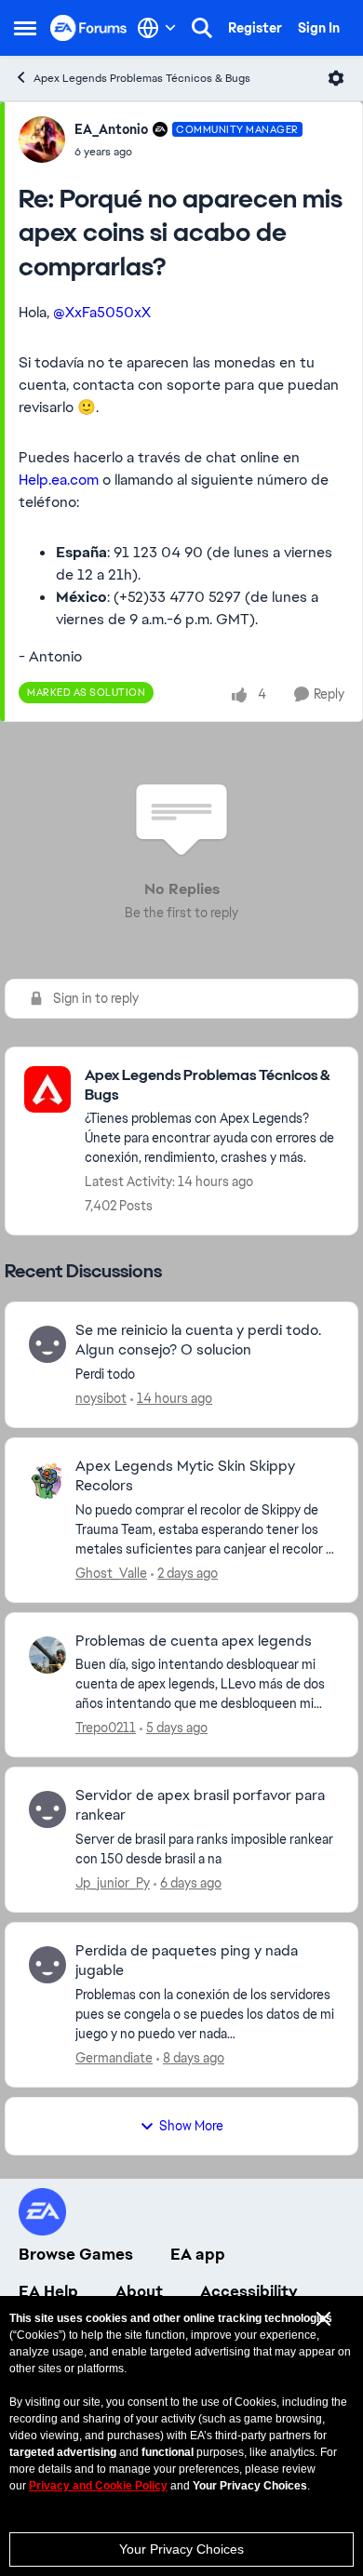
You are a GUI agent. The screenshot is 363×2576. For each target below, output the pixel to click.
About (139, 2291)
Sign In (319, 28)
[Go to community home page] (89, 27)
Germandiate (114, 2058)
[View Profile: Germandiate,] (47, 1965)
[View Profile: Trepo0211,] (47, 1655)
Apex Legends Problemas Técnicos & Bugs (142, 78)
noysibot (101, 1398)
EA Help (48, 2291)
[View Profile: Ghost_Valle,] (47, 1480)
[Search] (202, 28)
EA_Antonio (111, 129)
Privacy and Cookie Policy (98, 2486)
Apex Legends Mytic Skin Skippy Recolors (185, 1476)
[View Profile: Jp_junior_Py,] (47, 1809)
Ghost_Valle (111, 1573)
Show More (191, 2126)
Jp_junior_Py (113, 1883)
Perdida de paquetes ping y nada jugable (187, 1961)
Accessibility (249, 2291)
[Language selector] (157, 28)
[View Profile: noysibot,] (47, 1344)
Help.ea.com (59, 480)
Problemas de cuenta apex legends (194, 1641)
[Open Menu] (336, 78)
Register (255, 28)
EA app (198, 2254)
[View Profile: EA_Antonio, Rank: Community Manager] (42, 140)
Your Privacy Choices (181, 2549)
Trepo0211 (106, 1728)
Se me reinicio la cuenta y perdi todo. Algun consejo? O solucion (198, 1340)
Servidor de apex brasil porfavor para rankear (200, 1805)
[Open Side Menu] (25, 28)
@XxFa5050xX (102, 312)
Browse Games (76, 2254)
